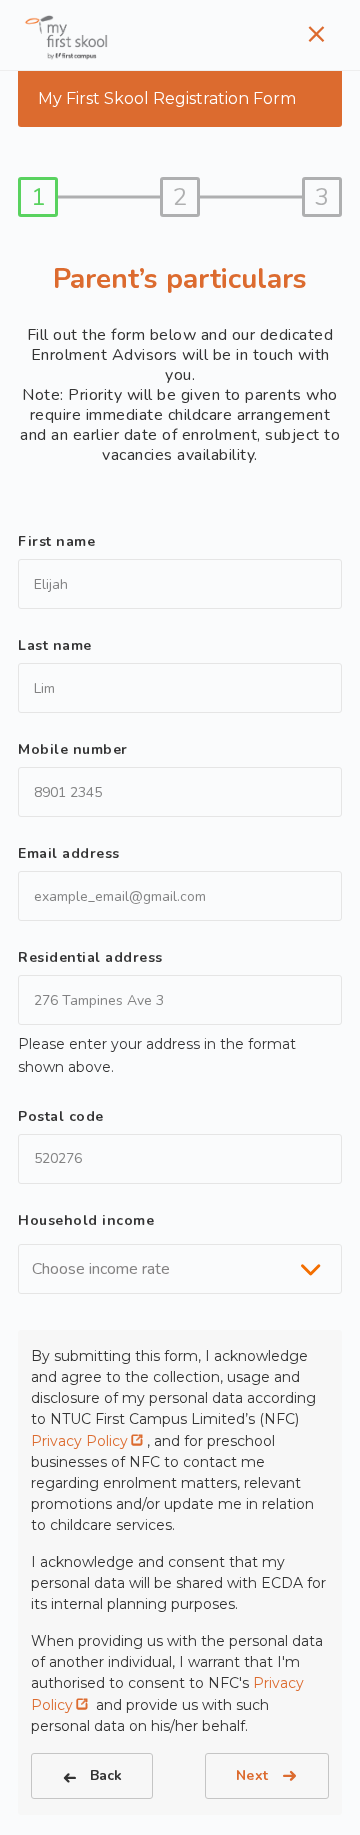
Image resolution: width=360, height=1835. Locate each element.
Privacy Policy (79, 1441)
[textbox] (107, 1269)
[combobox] (180, 1269)
